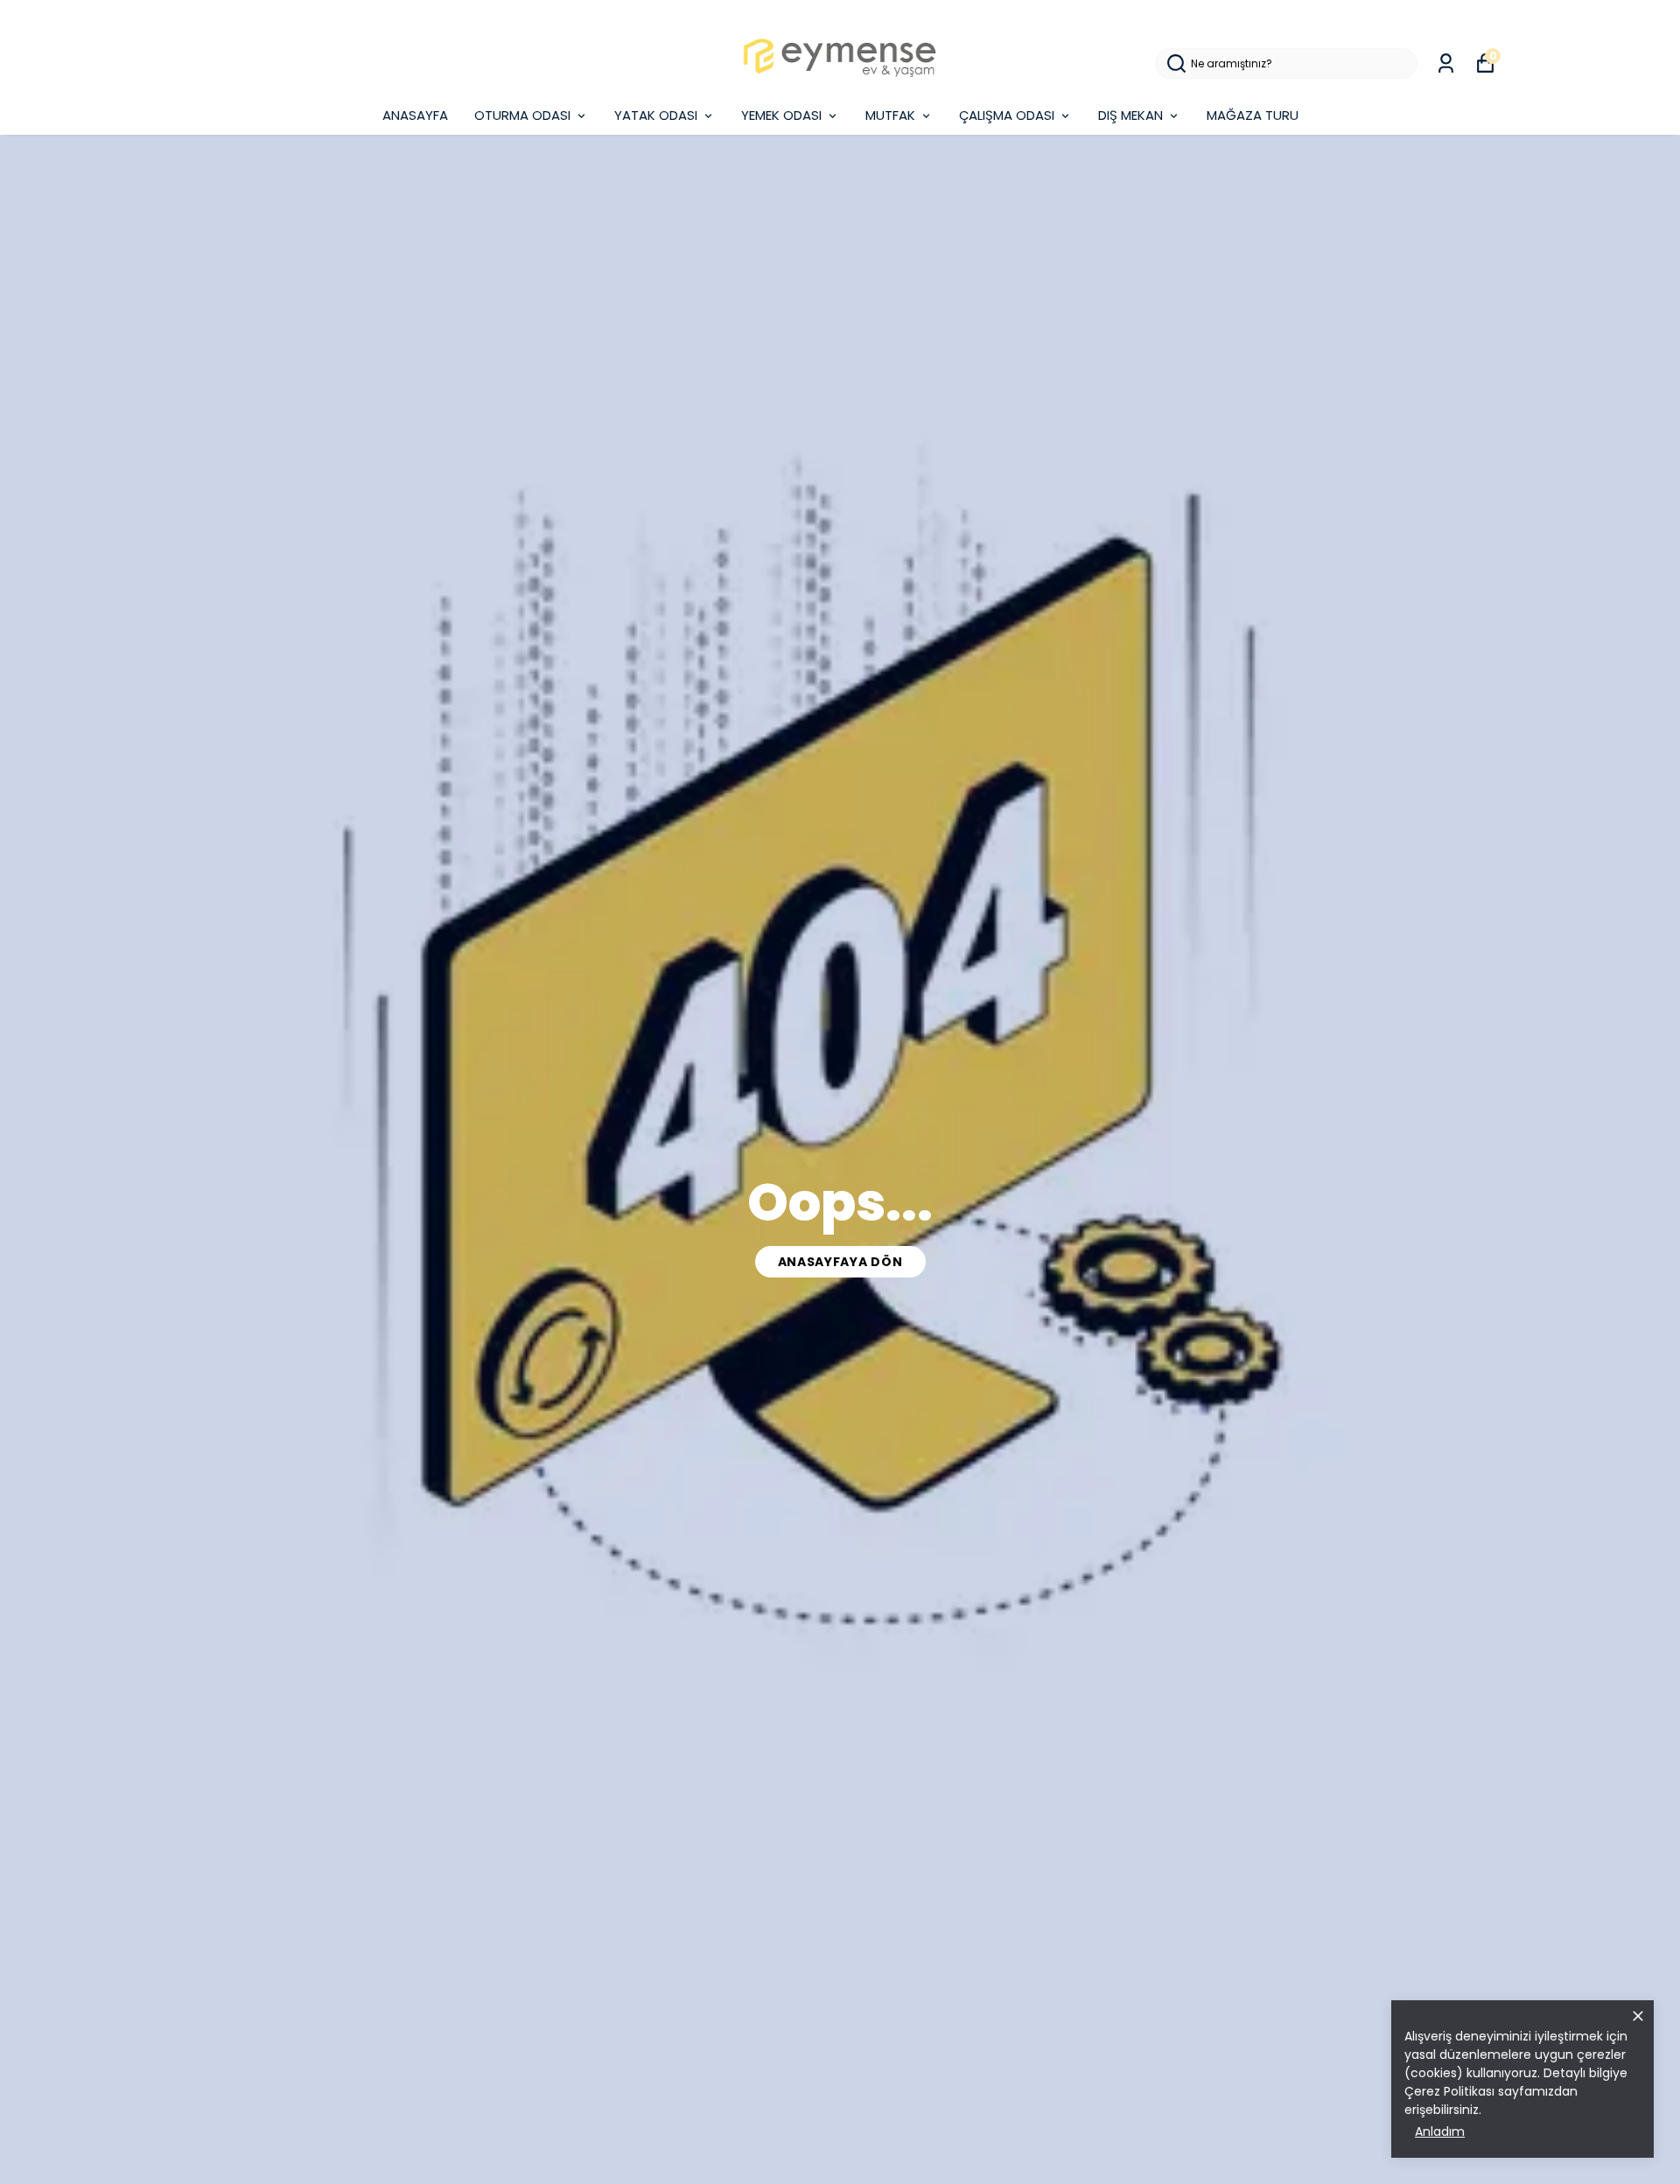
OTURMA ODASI (522, 115)
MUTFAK (890, 115)
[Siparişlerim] (1446, 63)
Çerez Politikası (1449, 2091)
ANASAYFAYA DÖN (840, 1262)
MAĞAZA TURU (1253, 115)
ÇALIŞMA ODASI (1007, 115)
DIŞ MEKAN (1130, 115)
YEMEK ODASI (781, 115)
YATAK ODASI (656, 115)
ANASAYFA (415, 115)
